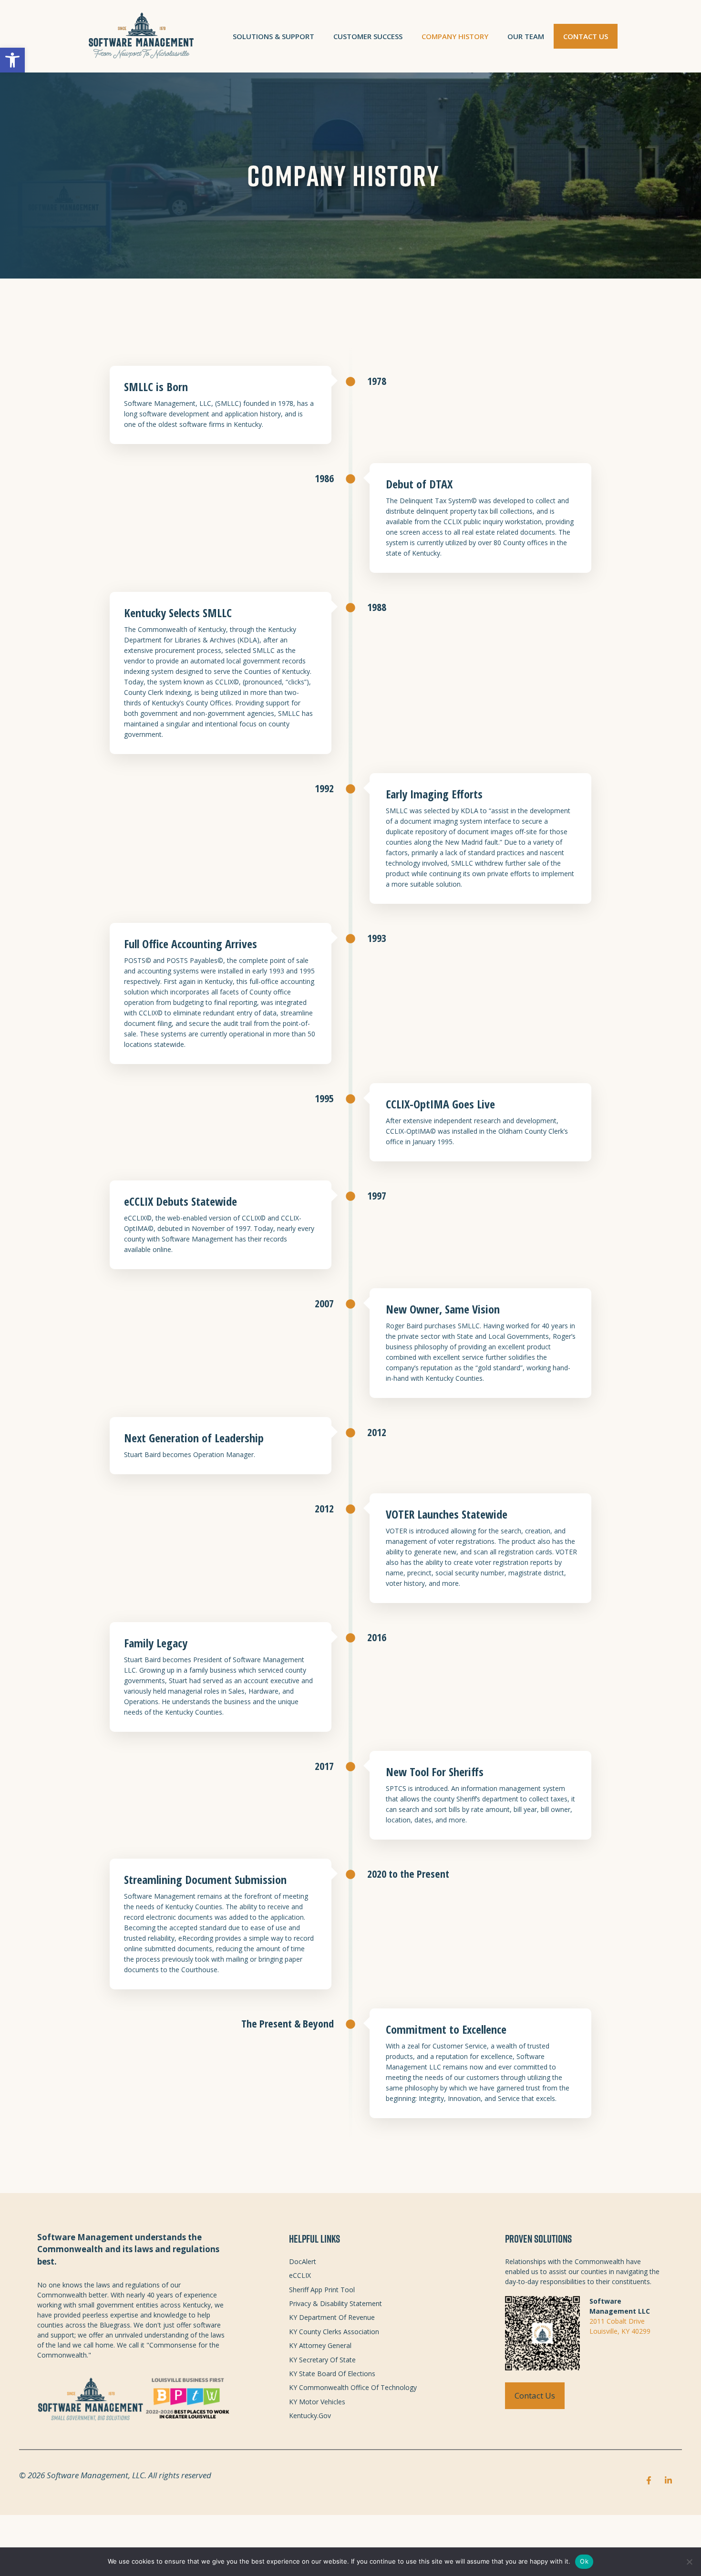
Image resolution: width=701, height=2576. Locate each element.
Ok (584, 2561)
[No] (689, 2562)
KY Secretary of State (322, 2360)
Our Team (526, 36)
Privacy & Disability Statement (335, 2303)
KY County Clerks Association (334, 2332)
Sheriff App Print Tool (322, 2290)
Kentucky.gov (310, 2416)
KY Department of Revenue (332, 2317)
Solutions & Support (273, 36)
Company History (455, 36)
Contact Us (586, 36)
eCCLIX (300, 2275)
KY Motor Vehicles (317, 2402)
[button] (12, 60)
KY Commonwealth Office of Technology (353, 2387)
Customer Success (368, 36)
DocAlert (303, 2261)
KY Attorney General (320, 2345)
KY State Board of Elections (332, 2374)
